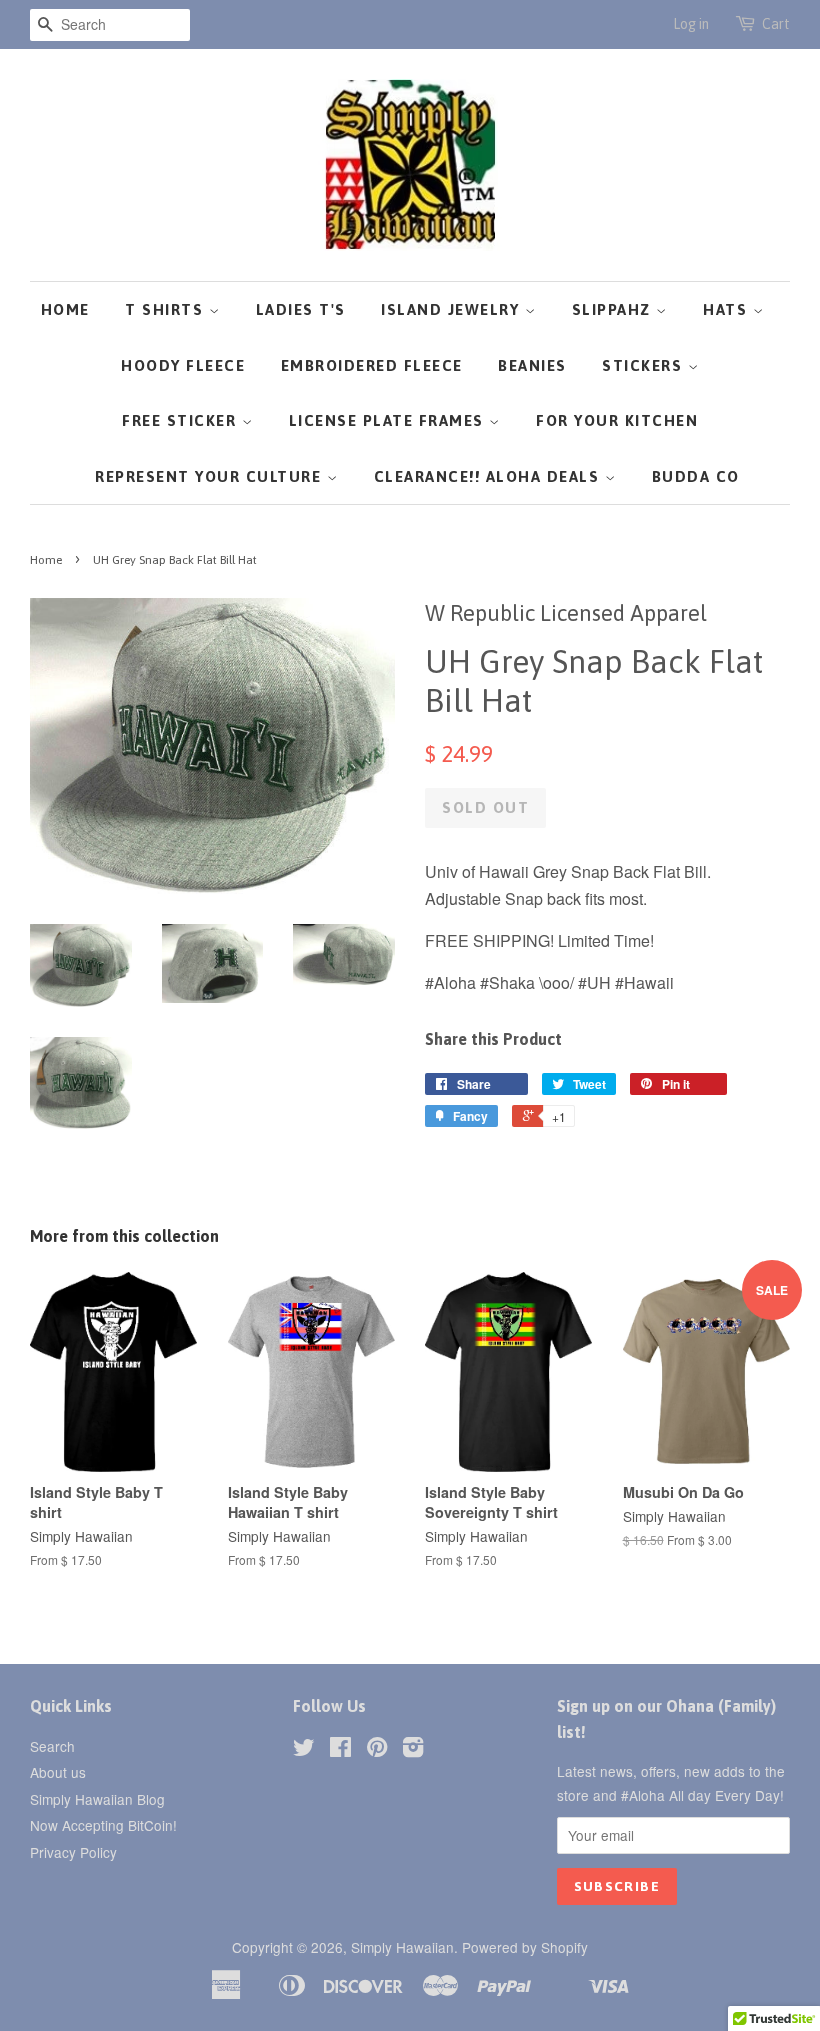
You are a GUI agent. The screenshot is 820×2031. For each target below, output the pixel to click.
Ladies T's (301, 309)
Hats (728, 309)
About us (58, 1772)
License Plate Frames (389, 420)
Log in (691, 24)
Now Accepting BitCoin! (103, 1825)
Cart (776, 24)
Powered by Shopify (525, 1947)
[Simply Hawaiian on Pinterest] (377, 1750)
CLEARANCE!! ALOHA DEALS (489, 476)
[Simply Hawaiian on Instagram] (413, 1750)
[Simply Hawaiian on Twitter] (304, 1750)
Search (52, 1746)
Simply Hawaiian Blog (97, 1799)
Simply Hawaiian (402, 1947)
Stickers (645, 365)
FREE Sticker (182, 420)
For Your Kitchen (617, 420)
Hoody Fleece (183, 365)
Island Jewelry (453, 309)
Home (65, 309)
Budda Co (696, 476)
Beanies (532, 365)
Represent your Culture (211, 476)
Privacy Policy (73, 1852)
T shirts (167, 309)
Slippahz (614, 309)
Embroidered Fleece (372, 365)
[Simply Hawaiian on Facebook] (340, 1750)
